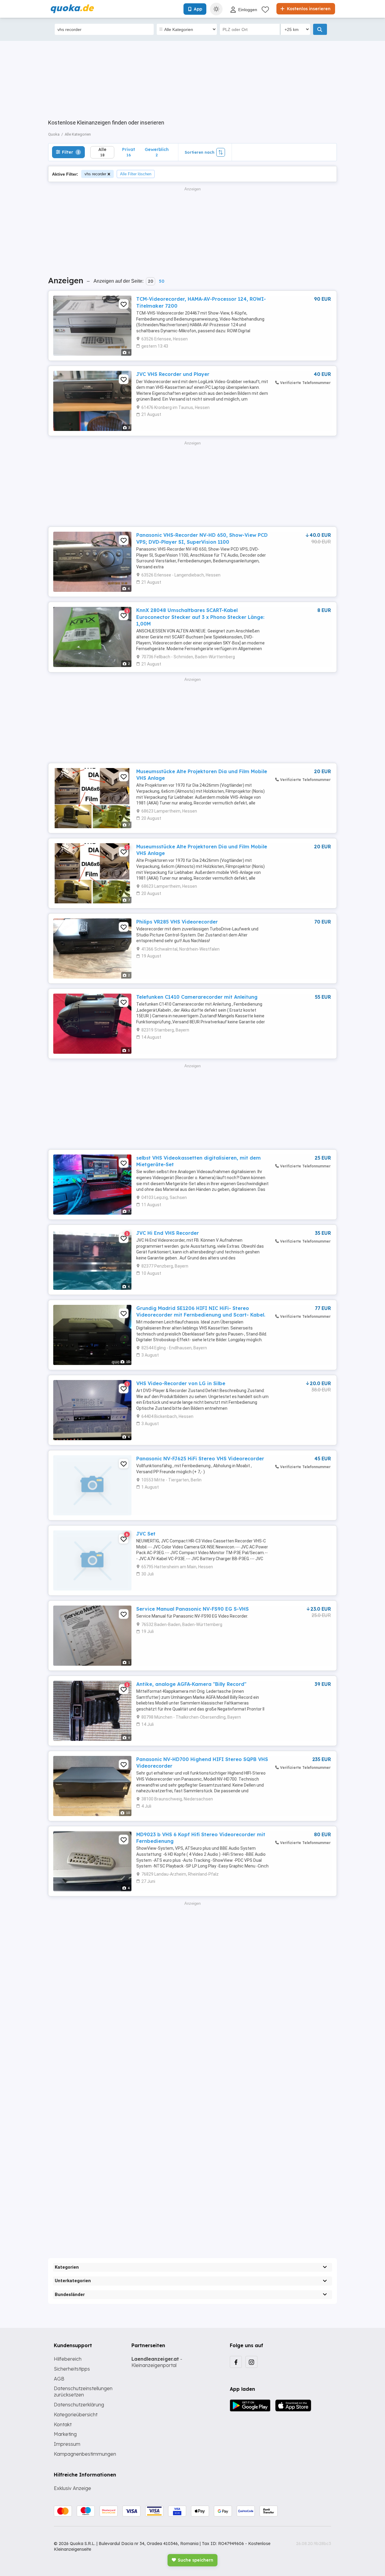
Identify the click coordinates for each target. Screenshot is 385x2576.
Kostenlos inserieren (308, 9)
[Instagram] (251, 2362)
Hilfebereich (68, 2359)
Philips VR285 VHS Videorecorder (177, 922)
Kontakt (63, 2424)
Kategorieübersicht (76, 2415)
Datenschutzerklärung (79, 2405)
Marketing (65, 2434)
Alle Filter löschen (136, 174)
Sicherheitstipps (72, 2369)
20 (151, 281)
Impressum (67, 2444)
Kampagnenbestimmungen (85, 2454)
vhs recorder (95, 174)
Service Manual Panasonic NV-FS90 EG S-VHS (192, 1609)
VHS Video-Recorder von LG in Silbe (181, 1383)
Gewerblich (157, 152)
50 (162, 281)
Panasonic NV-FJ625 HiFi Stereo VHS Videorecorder (200, 1459)
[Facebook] (236, 2362)
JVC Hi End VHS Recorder (168, 1233)
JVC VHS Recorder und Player (173, 374)
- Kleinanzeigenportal (157, 2362)
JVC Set (146, 1534)
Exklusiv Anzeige (72, 2488)
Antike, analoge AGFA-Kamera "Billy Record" (191, 1684)
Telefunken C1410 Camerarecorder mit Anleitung (197, 997)
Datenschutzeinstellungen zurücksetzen (83, 2392)
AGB (59, 2379)
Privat (129, 152)
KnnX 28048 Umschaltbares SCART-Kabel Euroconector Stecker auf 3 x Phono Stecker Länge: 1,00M (200, 617)
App (198, 9)
